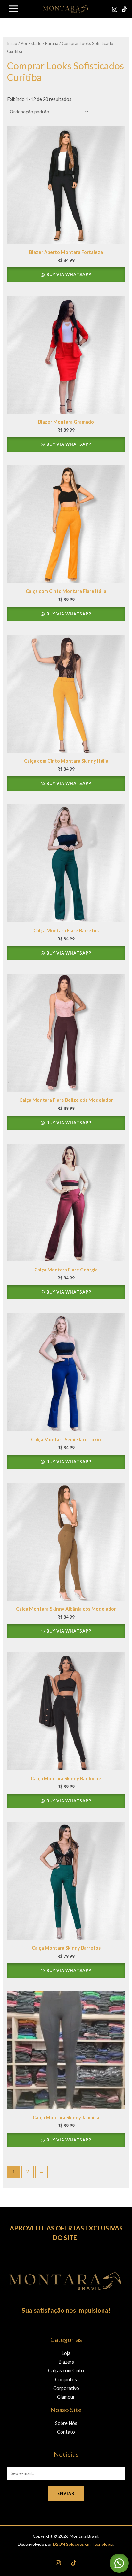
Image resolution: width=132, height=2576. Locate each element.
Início (12, 43)
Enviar (66, 2493)
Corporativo (66, 2388)
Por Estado (31, 43)
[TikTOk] (74, 2563)
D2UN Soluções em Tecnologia (83, 2544)
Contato (66, 2432)
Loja (66, 2353)
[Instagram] (115, 9)
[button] (119, 2563)
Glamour (66, 2397)
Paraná (52, 43)
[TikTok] (124, 9)
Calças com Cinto (66, 2370)
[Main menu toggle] (14, 9)
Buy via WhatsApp (68, 274)
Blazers (66, 2362)
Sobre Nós (66, 2423)
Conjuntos (66, 2379)
